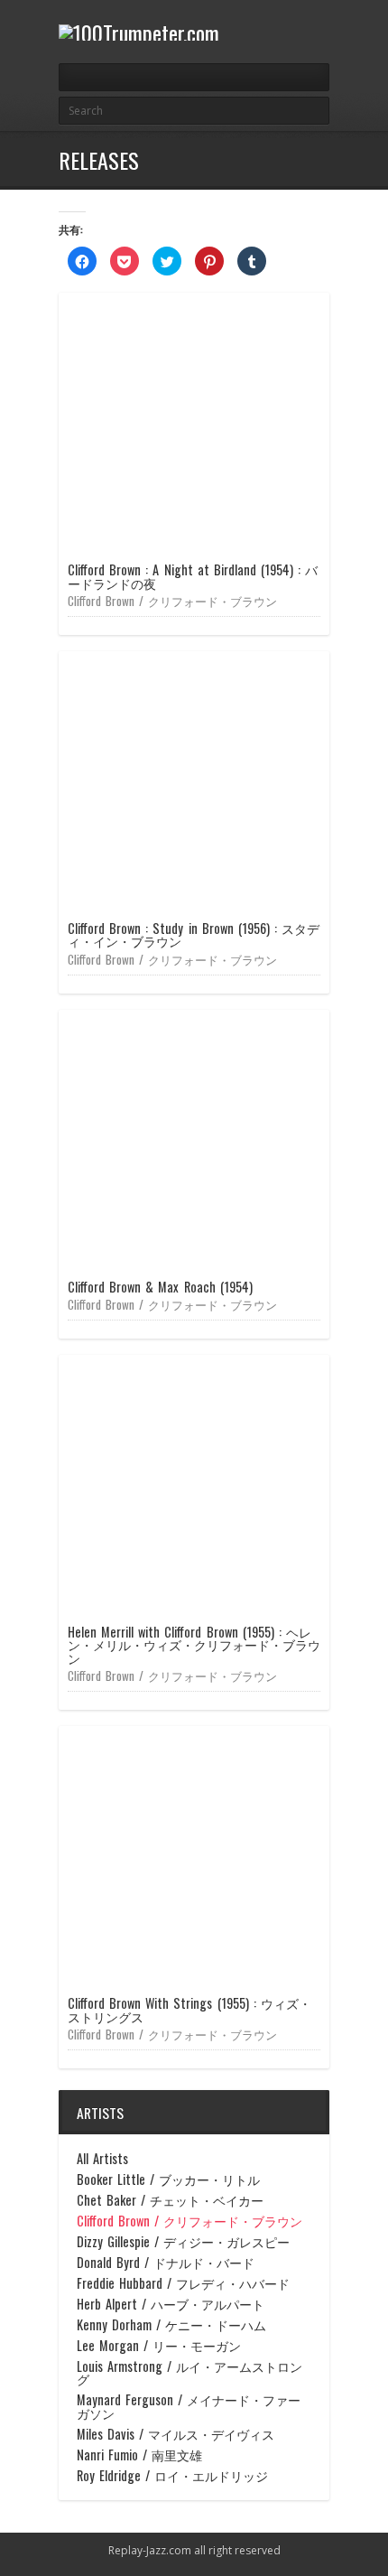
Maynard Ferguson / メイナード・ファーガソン (189, 2407)
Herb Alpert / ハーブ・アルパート (171, 2304)
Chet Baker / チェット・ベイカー (170, 2200)
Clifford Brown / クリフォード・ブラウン (172, 601)
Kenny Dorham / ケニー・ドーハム (171, 2325)
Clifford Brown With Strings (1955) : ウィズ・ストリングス (189, 2009)
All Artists (102, 2159)
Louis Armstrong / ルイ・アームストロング (189, 2373)
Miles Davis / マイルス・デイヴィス (176, 2434)
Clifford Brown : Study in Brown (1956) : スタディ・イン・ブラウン (194, 934)
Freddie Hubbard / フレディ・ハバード (183, 2283)
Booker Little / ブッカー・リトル (168, 2179)
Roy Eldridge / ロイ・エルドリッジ (172, 2476)
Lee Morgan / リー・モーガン (159, 2346)
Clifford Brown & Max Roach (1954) (160, 1287)
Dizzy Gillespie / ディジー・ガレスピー (183, 2242)
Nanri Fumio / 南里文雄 (139, 2455)
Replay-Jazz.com (150, 2550)
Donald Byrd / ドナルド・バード (166, 2263)
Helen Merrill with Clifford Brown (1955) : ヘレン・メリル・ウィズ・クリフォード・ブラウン (194, 1645)
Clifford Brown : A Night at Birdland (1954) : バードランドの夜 (193, 576)
